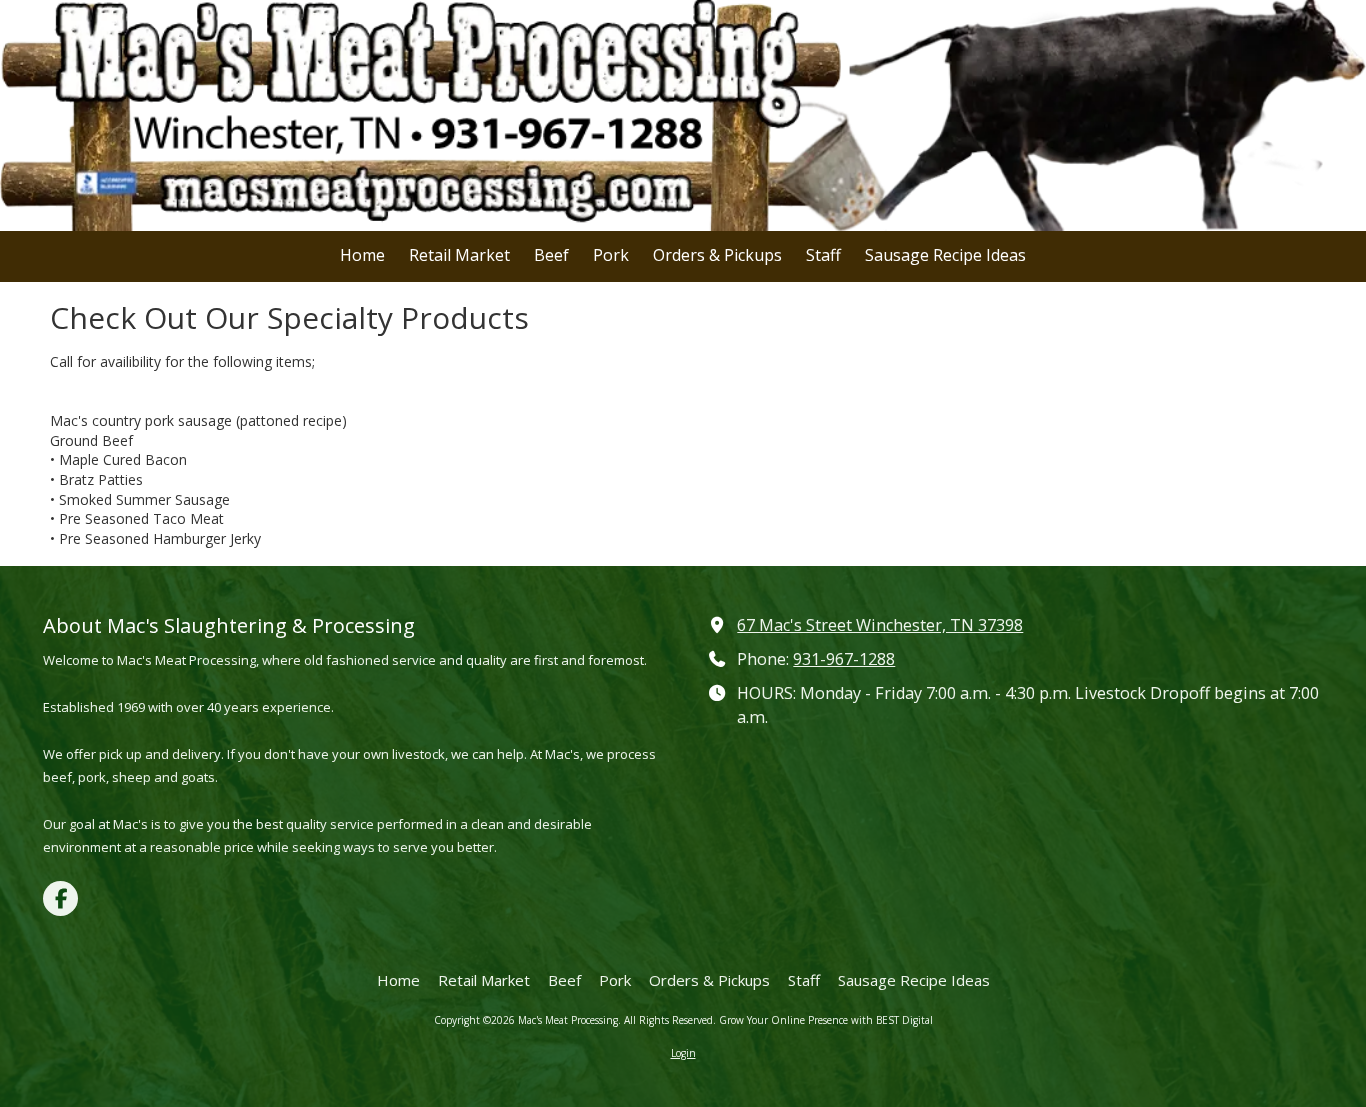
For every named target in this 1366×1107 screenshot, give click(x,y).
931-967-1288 (844, 659)
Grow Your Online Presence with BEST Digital (826, 1020)
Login (683, 1053)
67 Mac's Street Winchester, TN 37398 (880, 625)
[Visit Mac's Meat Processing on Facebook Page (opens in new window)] (60, 898)
